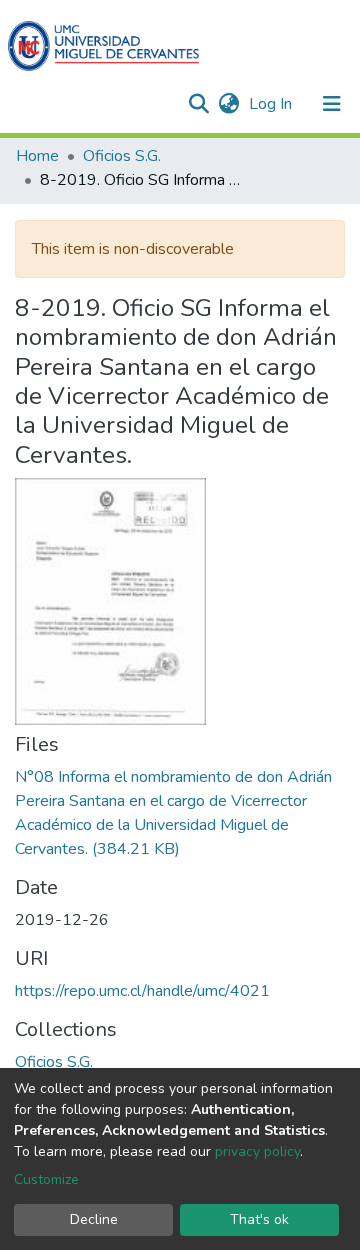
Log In (272, 104)
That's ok (259, 1219)
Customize (46, 1179)
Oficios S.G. (122, 156)
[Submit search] (198, 104)
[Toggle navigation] (332, 104)
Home (37, 156)
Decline (94, 1219)
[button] (228, 104)
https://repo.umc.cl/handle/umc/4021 (142, 991)
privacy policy (257, 1151)
